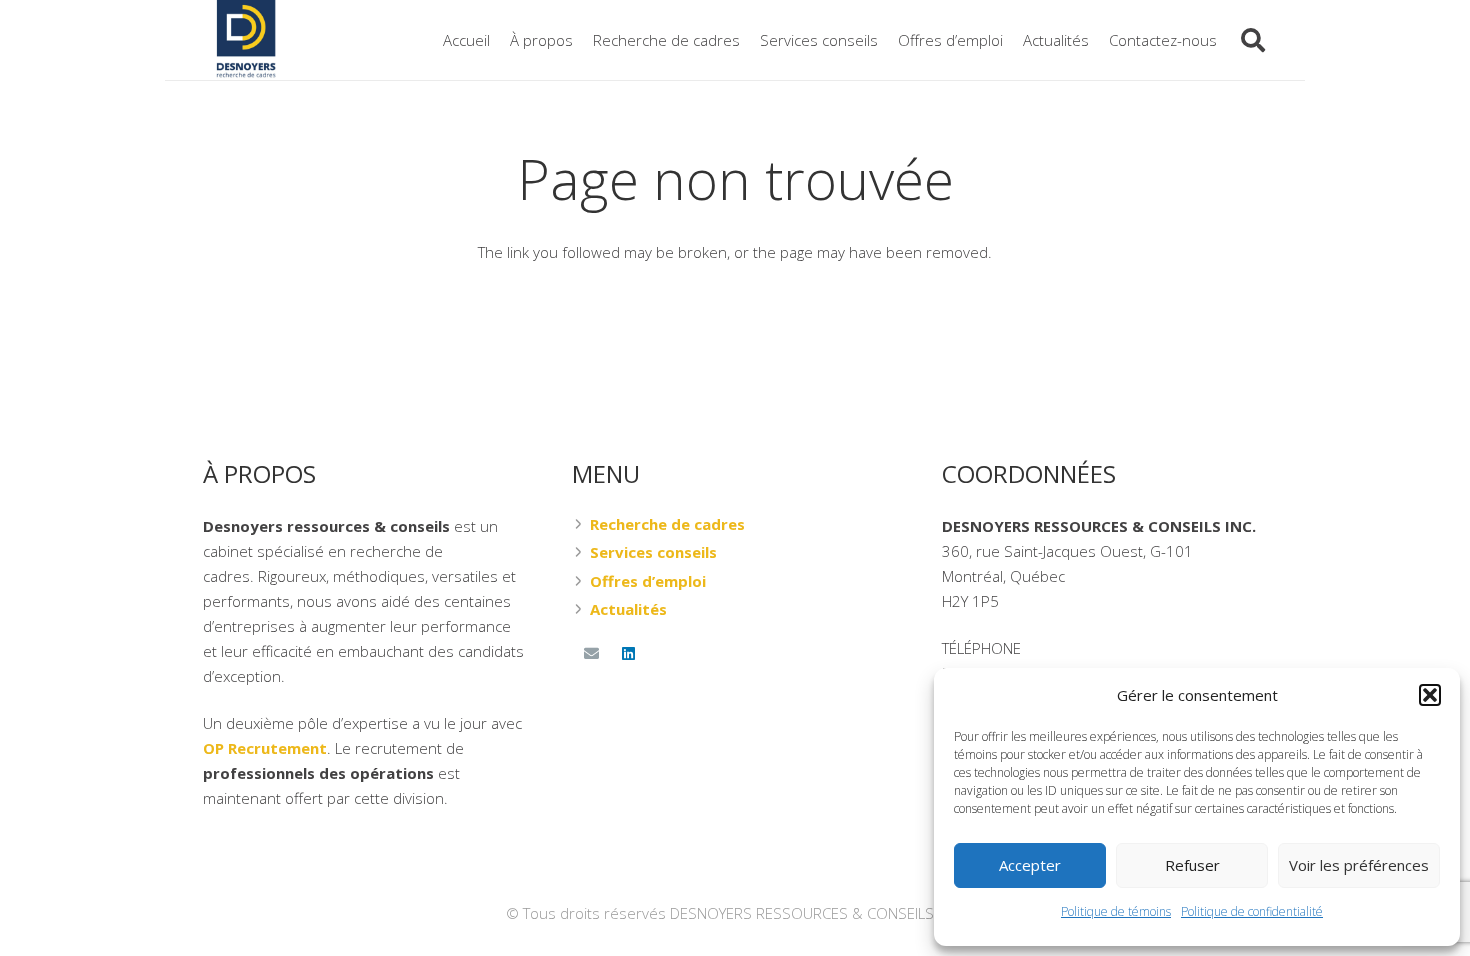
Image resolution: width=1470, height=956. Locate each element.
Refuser (1192, 865)
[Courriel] (591, 654)
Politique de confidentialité (1252, 911)
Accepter (1030, 865)
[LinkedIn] (629, 654)
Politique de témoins (1116, 911)
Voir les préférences (1359, 865)
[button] (1430, 695)
